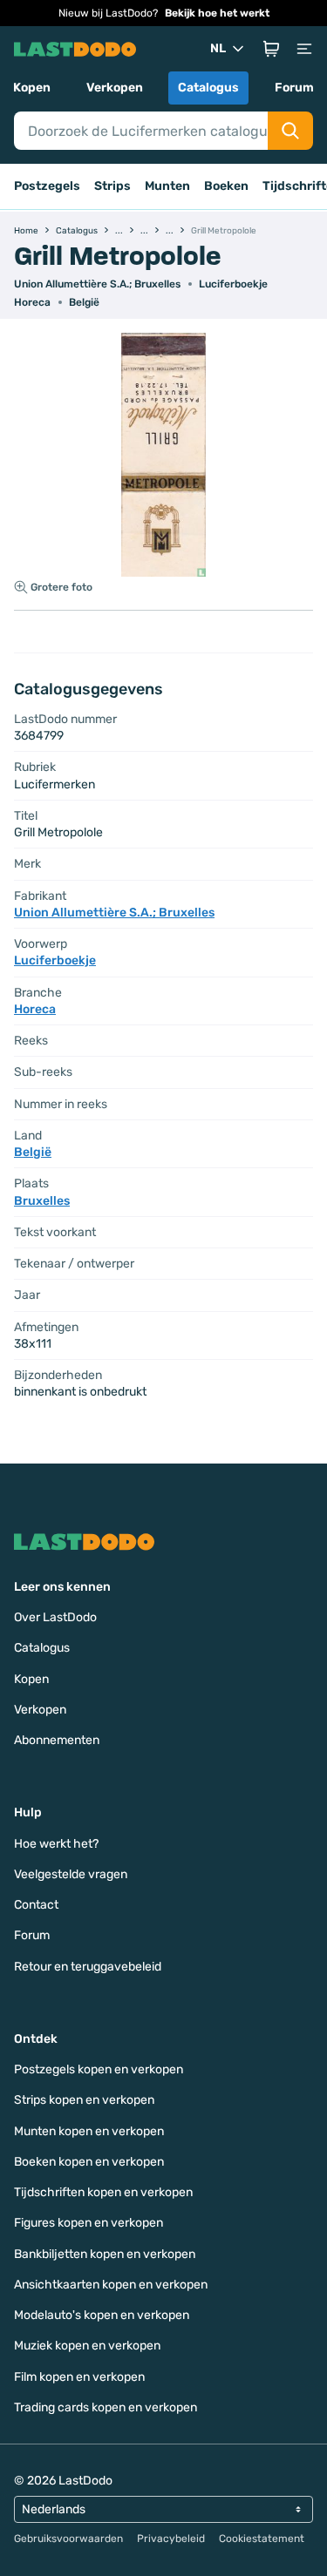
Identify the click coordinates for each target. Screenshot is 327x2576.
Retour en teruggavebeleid (88, 1967)
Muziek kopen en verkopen (87, 2346)
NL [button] (218, 48)
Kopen (32, 88)
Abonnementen (57, 1740)
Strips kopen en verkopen (84, 2100)
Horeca (32, 302)
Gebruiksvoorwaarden (68, 2539)
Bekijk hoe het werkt (217, 13)
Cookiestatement (262, 2539)
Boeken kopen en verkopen (89, 2162)
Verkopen (115, 88)
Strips (112, 186)
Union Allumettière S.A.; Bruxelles (97, 284)
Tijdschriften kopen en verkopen (103, 2192)
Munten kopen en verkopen (89, 2131)
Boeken (226, 186)
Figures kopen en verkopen (89, 2223)
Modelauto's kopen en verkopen (102, 2315)
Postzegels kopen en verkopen (99, 2069)
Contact (36, 1905)
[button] (271, 49)
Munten (167, 186)
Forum (294, 88)
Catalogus (208, 88)
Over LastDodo (55, 1617)
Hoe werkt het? (56, 1844)
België (84, 302)
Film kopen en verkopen (79, 2377)
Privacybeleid (171, 2539)
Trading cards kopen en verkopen (106, 2407)
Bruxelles (42, 1201)
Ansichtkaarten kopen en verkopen (111, 2285)
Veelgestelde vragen (71, 1874)
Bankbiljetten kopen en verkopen (105, 2254)
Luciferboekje (233, 284)
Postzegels (47, 186)
